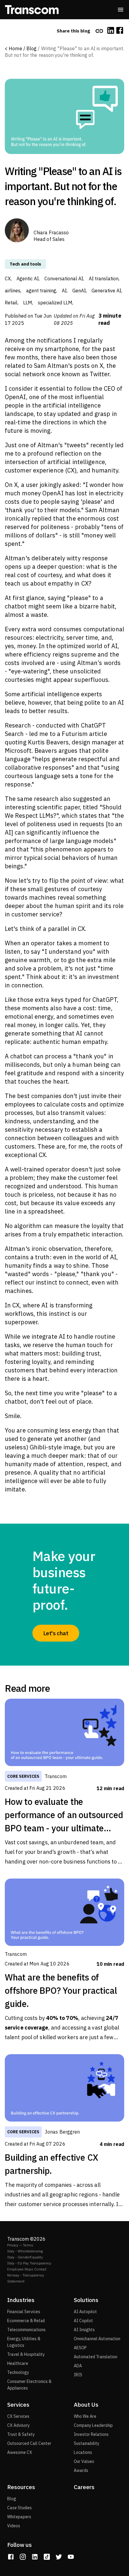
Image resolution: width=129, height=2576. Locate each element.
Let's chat (56, 1633)
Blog (32, 48)
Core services (23, 1776)
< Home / (15, 48)
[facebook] (120, 31)
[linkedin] (111, 31)
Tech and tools (25, 264)
